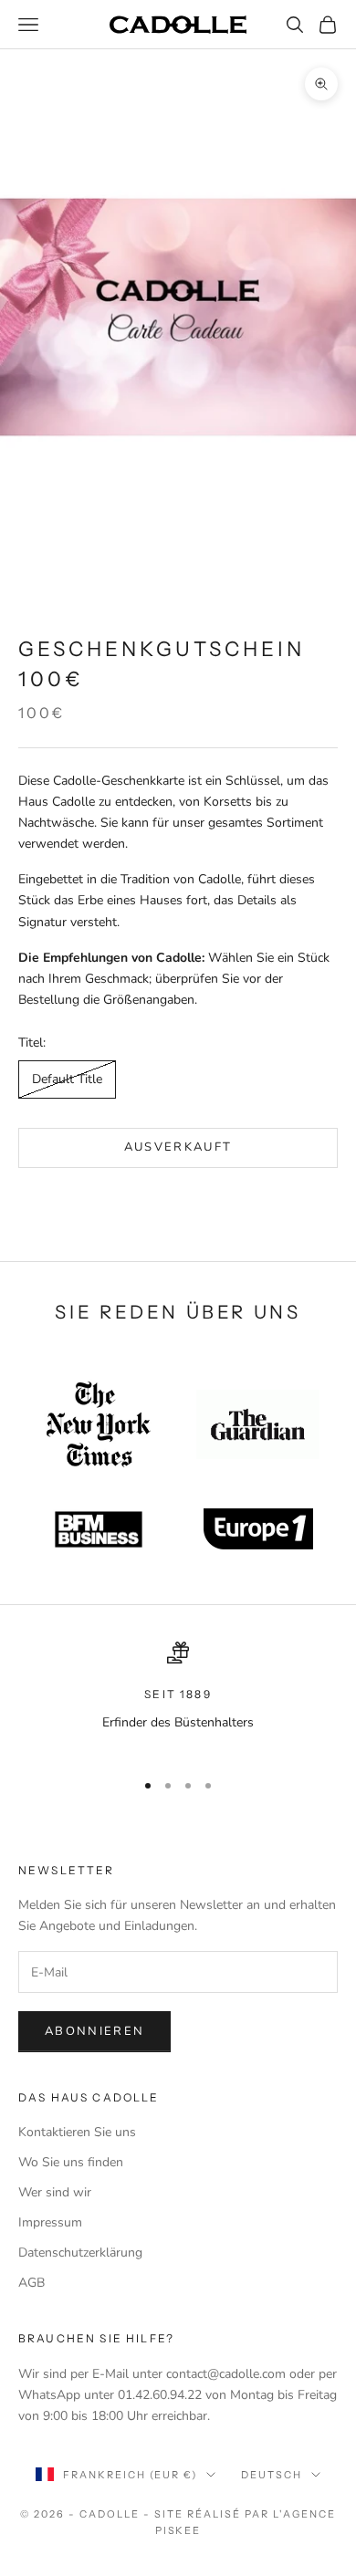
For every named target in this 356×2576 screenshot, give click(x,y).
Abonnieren (94, 2031)
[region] (178, 1698)
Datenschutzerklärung (80, 2253)
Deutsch (272, 2475)
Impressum (50, 2222)
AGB (31, 2283)
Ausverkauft (178, 1147)
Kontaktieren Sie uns (77, 2132)
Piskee (178, 2530)
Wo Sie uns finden (71, 2162)
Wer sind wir (55, 2192)
